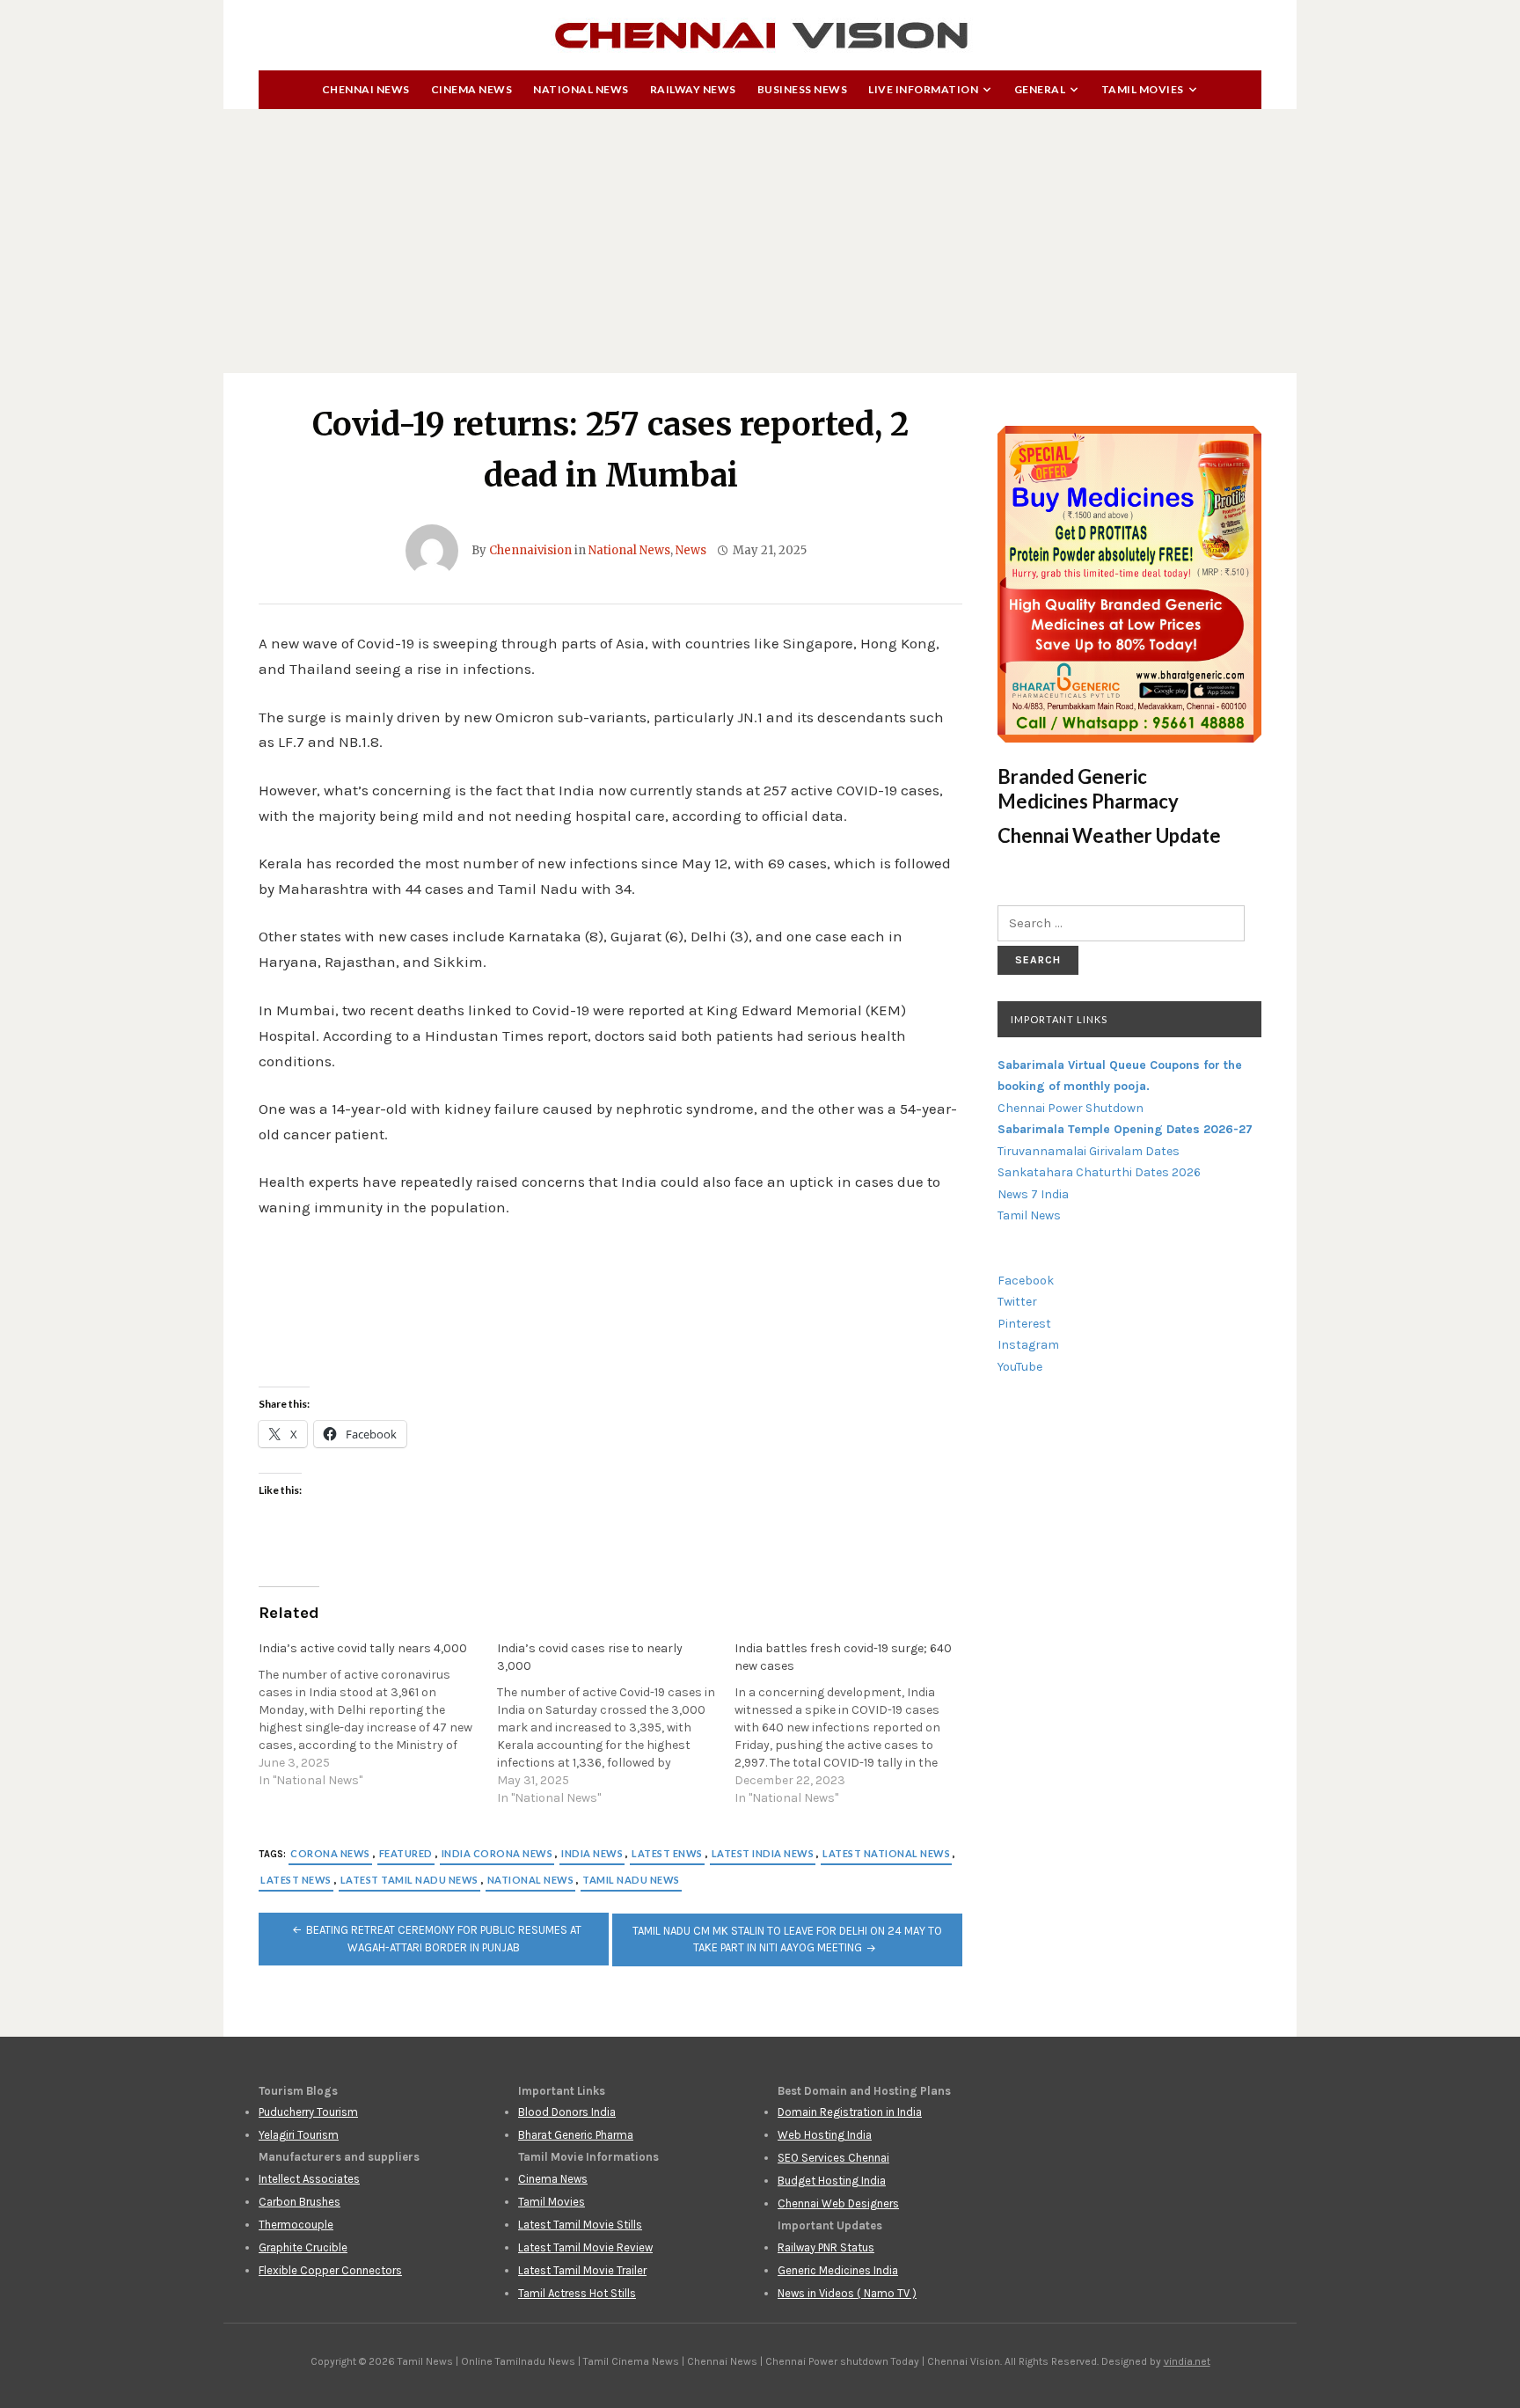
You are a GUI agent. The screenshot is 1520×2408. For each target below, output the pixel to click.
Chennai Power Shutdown (1071, 1108)
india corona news (497, 1853)
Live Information (923, 89)
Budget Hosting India (832, 2181)
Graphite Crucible (303, 2247)
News (691, 550)
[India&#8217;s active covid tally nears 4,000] (378, 1715)
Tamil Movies (1143, 89)
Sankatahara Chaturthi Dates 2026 (1099, 1172)
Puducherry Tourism (308, 2112)
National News (581, 89)
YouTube (1020, 1367)
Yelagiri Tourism (299, 2135)
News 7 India (1033, 1194)
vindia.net (1187, 2361)
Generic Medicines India (838, 2270)
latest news (296, 1880)
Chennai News (366, 89)
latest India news (763, 1853)
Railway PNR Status (826, 2247)
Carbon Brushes (300, 2202)
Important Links (1059, 1019)
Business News (803, 89)
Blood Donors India (567, 2112)
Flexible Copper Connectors (330, 2270)
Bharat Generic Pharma (576, 2135)
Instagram (1028, 1345)
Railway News (693, 89)
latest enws (667, 1853)
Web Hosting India (825, 2135)
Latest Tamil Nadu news (409, 1880)
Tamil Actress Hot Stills (577, 2293)
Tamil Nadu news (631, 1880)
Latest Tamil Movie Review (585, 2247)
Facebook (1026, 1281)
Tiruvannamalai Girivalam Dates (1089, 1151)
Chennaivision (530, 550)
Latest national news (886, 1853)
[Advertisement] (760, 241)
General (1040, 89)
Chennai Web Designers (838, 2203)
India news (592, 1853)
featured (406, 1853)
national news (531, 1880)
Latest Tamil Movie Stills (580, 2225)
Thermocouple (296, 2225)
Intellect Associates (309, 2179)
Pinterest (1024, 1324)
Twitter (1017, 1302)
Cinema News (472, 89)
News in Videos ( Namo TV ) (847, 2293)
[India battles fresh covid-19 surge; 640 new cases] (854, 1724)
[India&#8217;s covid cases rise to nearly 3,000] (616, 1724)
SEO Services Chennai (833, 2158)
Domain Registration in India (850, 2112)
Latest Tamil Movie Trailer (582, 2270)
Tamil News (1029, 1215)
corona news (330, 1853)
